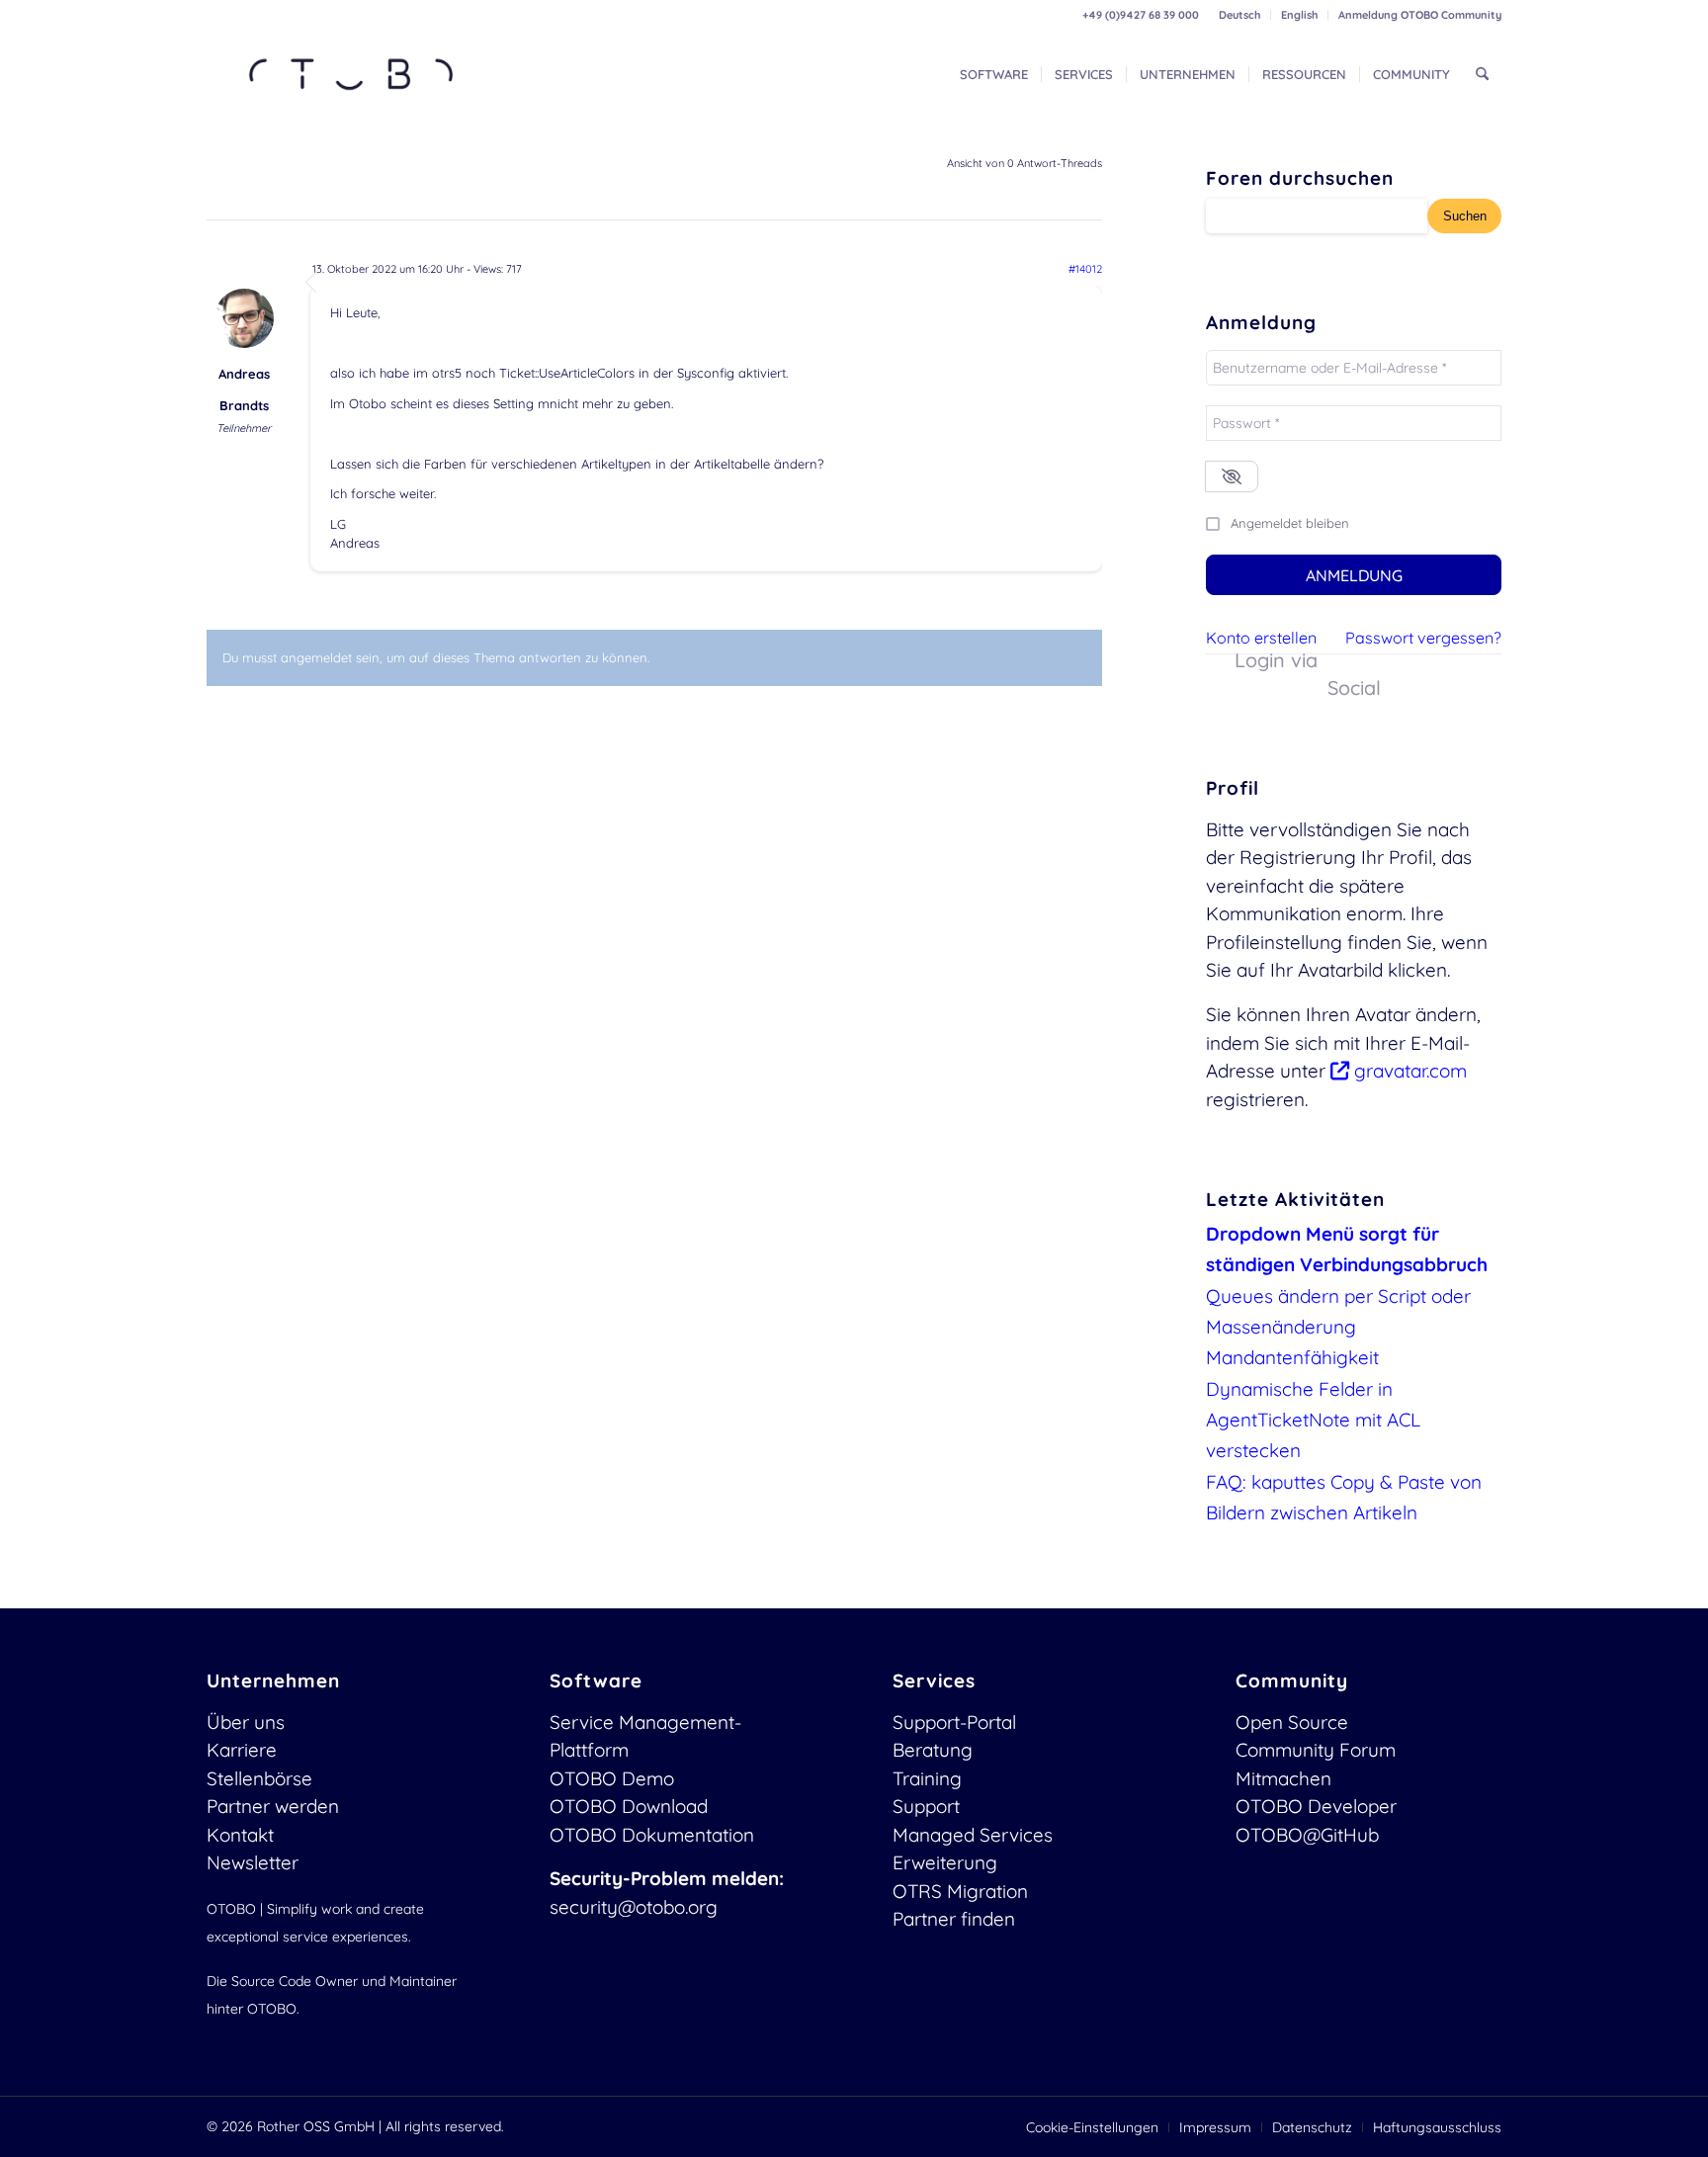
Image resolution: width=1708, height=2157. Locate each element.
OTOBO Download (629, 1806)
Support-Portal (954, 1722)
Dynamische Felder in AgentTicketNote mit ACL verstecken (1313, 1420)
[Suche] (1482, 74)
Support (926, 1806)
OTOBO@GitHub (1307, 1835)
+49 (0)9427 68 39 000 (1141, 15)
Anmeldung (1354, 575)
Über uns (246, 1722)
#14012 (1085, 269)
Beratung (933, 1750)
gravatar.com (1408, 1071)
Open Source (1292, 1722)
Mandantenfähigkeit (1292, 1357)
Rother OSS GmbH (316, 2126)
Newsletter (253, 1862)
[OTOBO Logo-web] (352, 74)
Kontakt (240, 1835)
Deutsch (1239, 15)
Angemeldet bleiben (1290, 523)
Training (927, 1778)
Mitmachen (1283, 1778)
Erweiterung (945, 1862)
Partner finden (954, 1919)
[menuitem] (1240, 15)
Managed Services (973, 1835)
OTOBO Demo (612, 1778)
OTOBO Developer (1316, 1806)
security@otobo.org (634, 1907)
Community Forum (1316, 1750)
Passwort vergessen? (1423, 638)
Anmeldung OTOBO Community (1420, 15)
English (1299, 15)
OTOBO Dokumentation (652, 1835)
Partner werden (273, 1806)
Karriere (242, 1750)
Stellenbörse (259, 1778)
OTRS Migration (960, 1891)
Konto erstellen (1261, 638)
